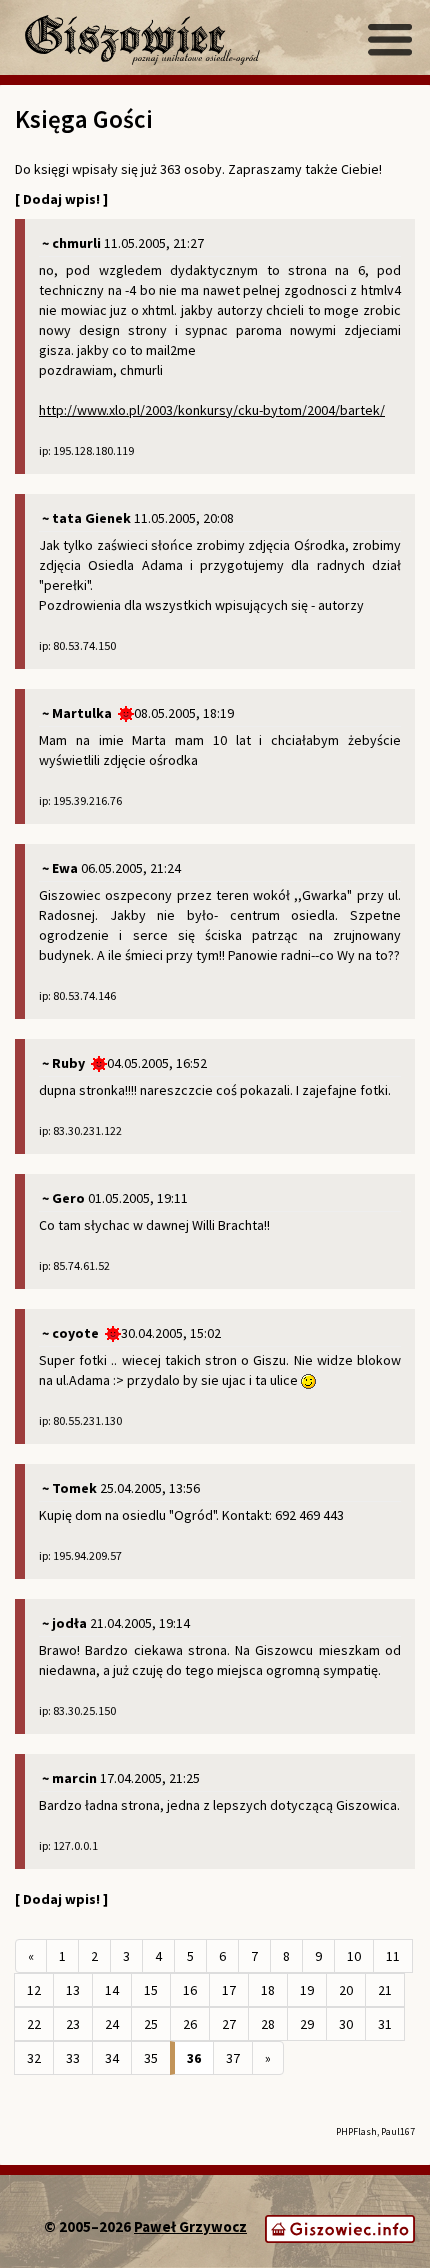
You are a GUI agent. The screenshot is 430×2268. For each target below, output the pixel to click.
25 (151, 2024)
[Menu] (390, 40)
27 (229, 2024)
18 (268, 1990)
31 (385, 2024)
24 (112, 2024)
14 (112, 1990)
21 (385, 1990)
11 (393, 1956)
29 (307, 2024)
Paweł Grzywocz (190, 2226)
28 (268, 2024)
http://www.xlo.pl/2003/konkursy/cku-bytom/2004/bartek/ (212, 410)
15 (151, 1990)
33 (73, 2058)
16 (190, 1990)
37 (233, 2058)
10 (354, 1956)
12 (34, 1990)
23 (73, 2024)
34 (112, 2058)
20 (346, 1990)
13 (73, 1990)
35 (151, 2058)
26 (190, 2024)
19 (307, 1990)
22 (34, 2024)
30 (346, 2024)
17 (229, 1990)
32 (34, 2058)
